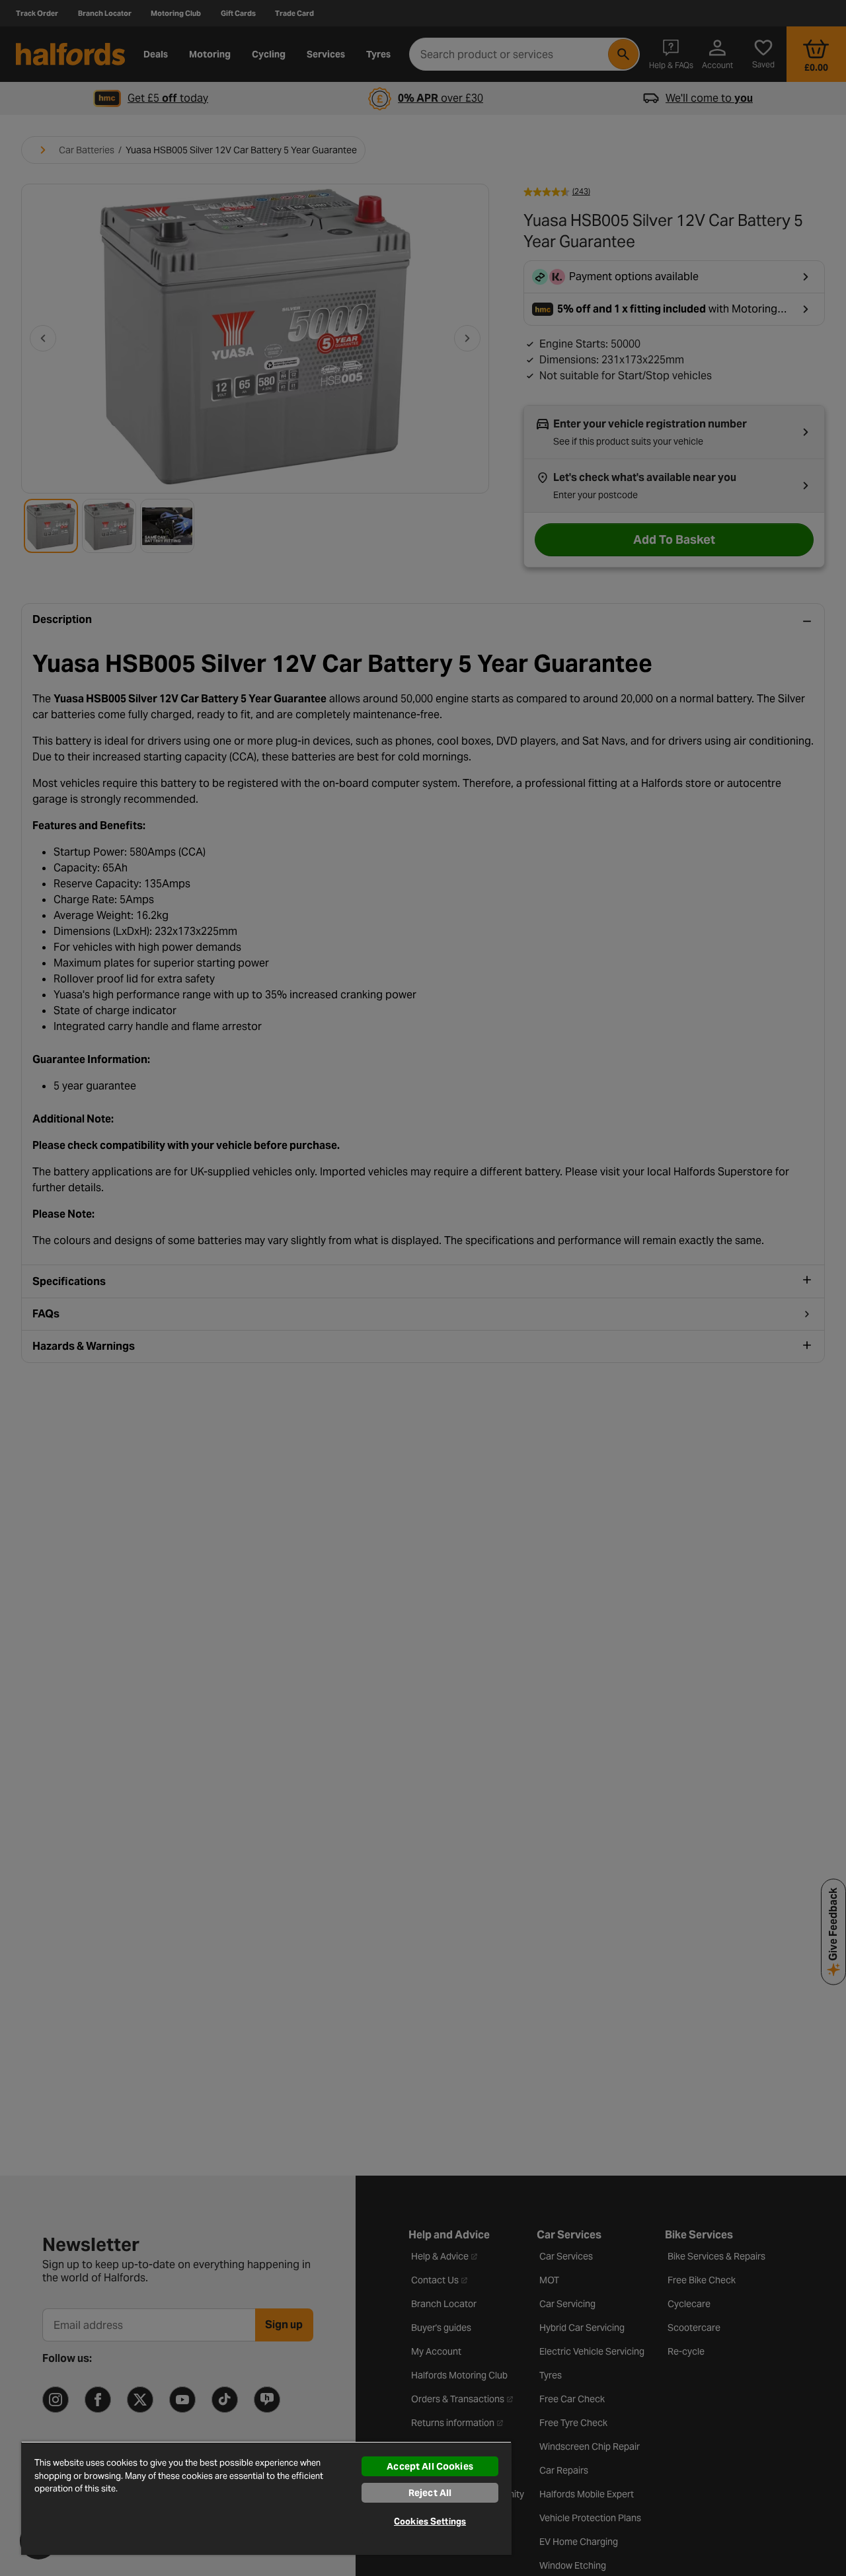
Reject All (430, 2493)
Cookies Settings (430, 2521)
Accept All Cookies (430, 2466)
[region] (266, 2498)
